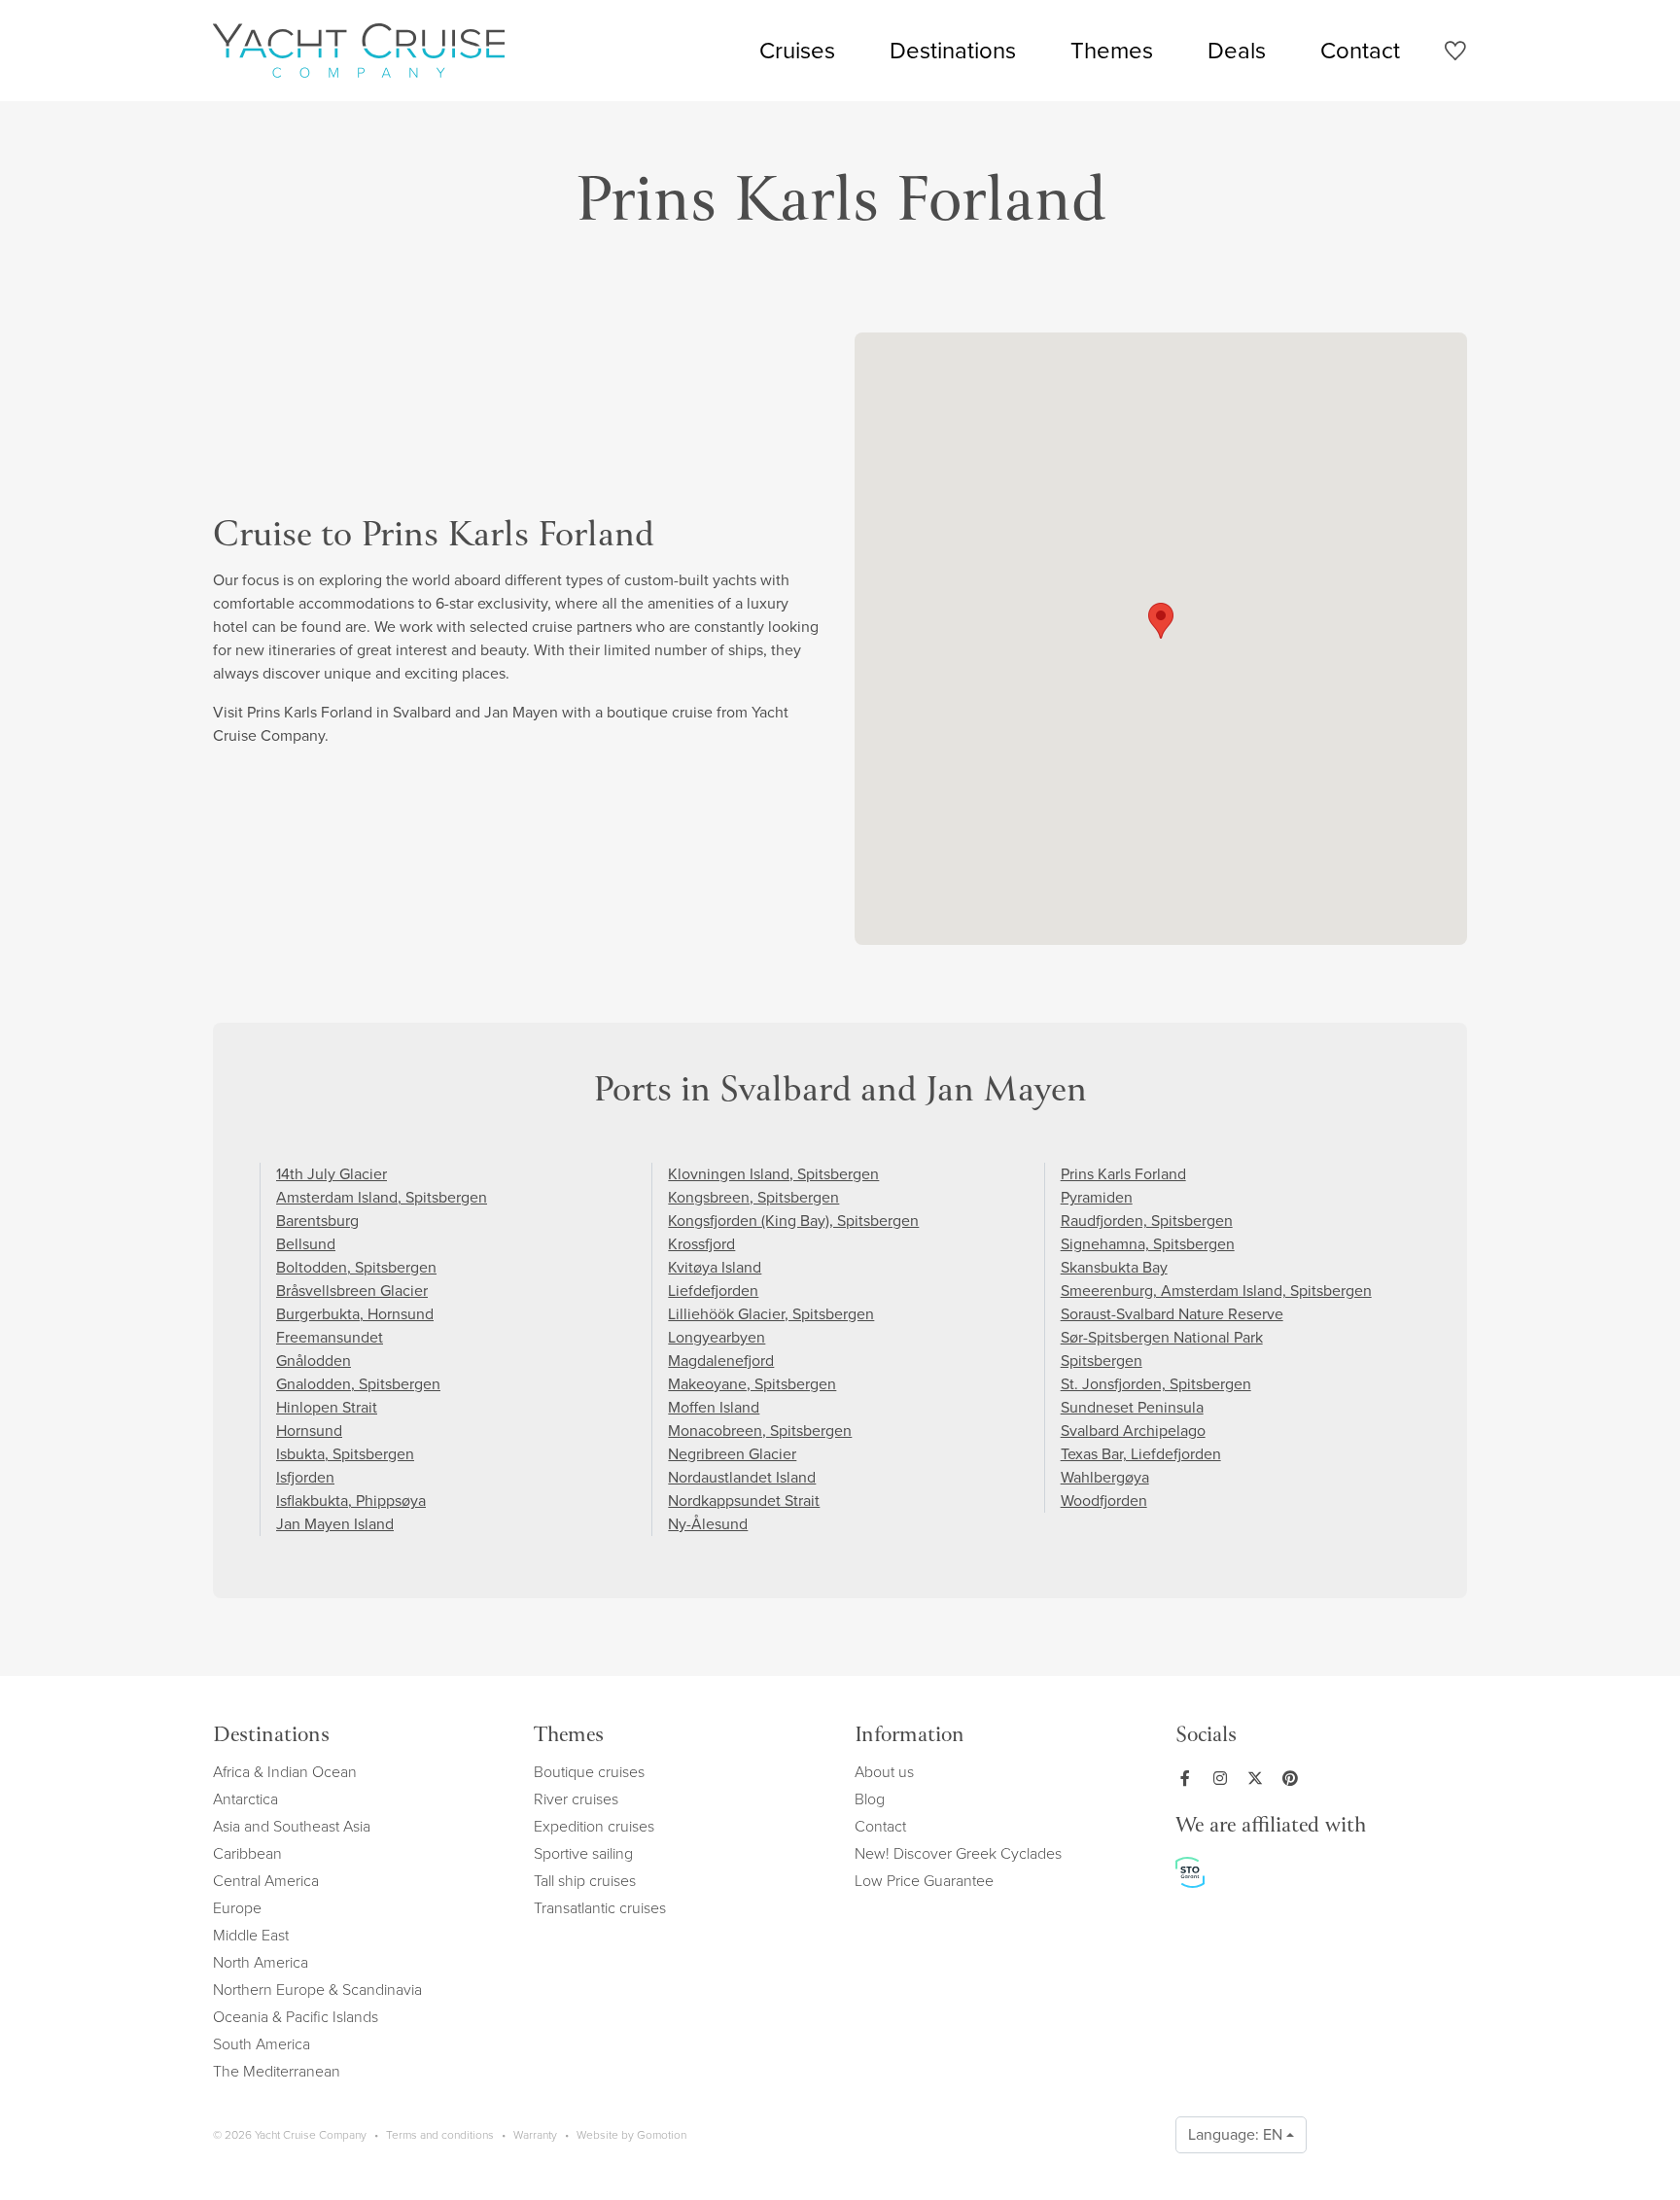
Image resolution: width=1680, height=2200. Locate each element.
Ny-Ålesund (708, 1524)
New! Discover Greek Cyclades (958, 1853)
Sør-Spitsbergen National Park (1162, 1337)
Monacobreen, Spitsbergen (760, 1431)
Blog (870, 1799)
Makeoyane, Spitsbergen (752, 1384)
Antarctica (245, 1799)
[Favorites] (1455, 54)
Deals (1237, 51)
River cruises (576, 1799)
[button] (1161, 621)
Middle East (251, 1935)
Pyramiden (1097, 1197)
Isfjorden (305, 1477)
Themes (1112, 51)
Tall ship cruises (585, 1881)
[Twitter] (1259, 1778)
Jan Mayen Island (335, 1524)
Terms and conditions (440, 2135)
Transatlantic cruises (600, 1908)
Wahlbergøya (1105, 1477)
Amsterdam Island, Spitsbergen (382, 1197)
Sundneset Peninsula (1132, 1407)
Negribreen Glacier (732, 1454)
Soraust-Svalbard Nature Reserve (1172, 1314)
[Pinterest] (1294, 1778)
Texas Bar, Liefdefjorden (1141, 1454)
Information (910, 1737)
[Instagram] (1224, 1778)
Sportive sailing (583, 1853)
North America (261, 1962)
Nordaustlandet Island (742, 1477)
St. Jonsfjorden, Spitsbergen (1156, 1384)
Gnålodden (314, 1361)
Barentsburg (317, 1221)
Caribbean (247, 1853)
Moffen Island (714, 1407)
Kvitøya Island (715, 1267)
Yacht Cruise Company (359, 51)
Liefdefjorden (713, 1291)
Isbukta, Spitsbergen (345, 1454)
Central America (266, 1881)
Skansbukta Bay (1114, 1267)
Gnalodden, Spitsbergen (358, 1384)
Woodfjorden (1104, 1501)
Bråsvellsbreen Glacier (352, 1291)
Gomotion (662, 2135)
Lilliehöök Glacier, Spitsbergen (771, 1314)
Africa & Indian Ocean (285, 1772)
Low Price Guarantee (924, 1881)
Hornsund (309, 1431)
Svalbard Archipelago (1133, 1431)
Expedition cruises (594, 1826)
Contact (1360, 51)
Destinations (953, 51)
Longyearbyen (717, 1337)
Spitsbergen (1102, 1361)
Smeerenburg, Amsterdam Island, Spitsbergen (1216, 1291)
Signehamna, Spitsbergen (1148, 1244)
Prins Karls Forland (1123, 1174)
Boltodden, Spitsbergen (356, 1267)
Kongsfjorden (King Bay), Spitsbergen (793, 1221)
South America (262, 2044)
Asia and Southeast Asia (292, 1826)
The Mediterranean (277, 2071)
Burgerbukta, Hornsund (355, 1314)
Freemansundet (330, 1337)
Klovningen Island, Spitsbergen (773, 1174)
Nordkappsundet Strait (744, 1501)
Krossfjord (701, 1244)
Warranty (535, 2135)
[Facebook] (1189, 1778)
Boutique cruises (589, 1772)
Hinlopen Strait (327, 1407)
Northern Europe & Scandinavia (317, 1990)
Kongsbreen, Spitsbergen (753, 1197)
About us (884, 1772)
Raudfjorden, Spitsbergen (1147, 1221)
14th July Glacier (332, 1174)
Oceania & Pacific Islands (296, 2017)
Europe (237, 1908)
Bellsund (306, 1244)
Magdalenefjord (721, 1361)
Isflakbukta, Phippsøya (351, 1501)
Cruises (797, 51)
